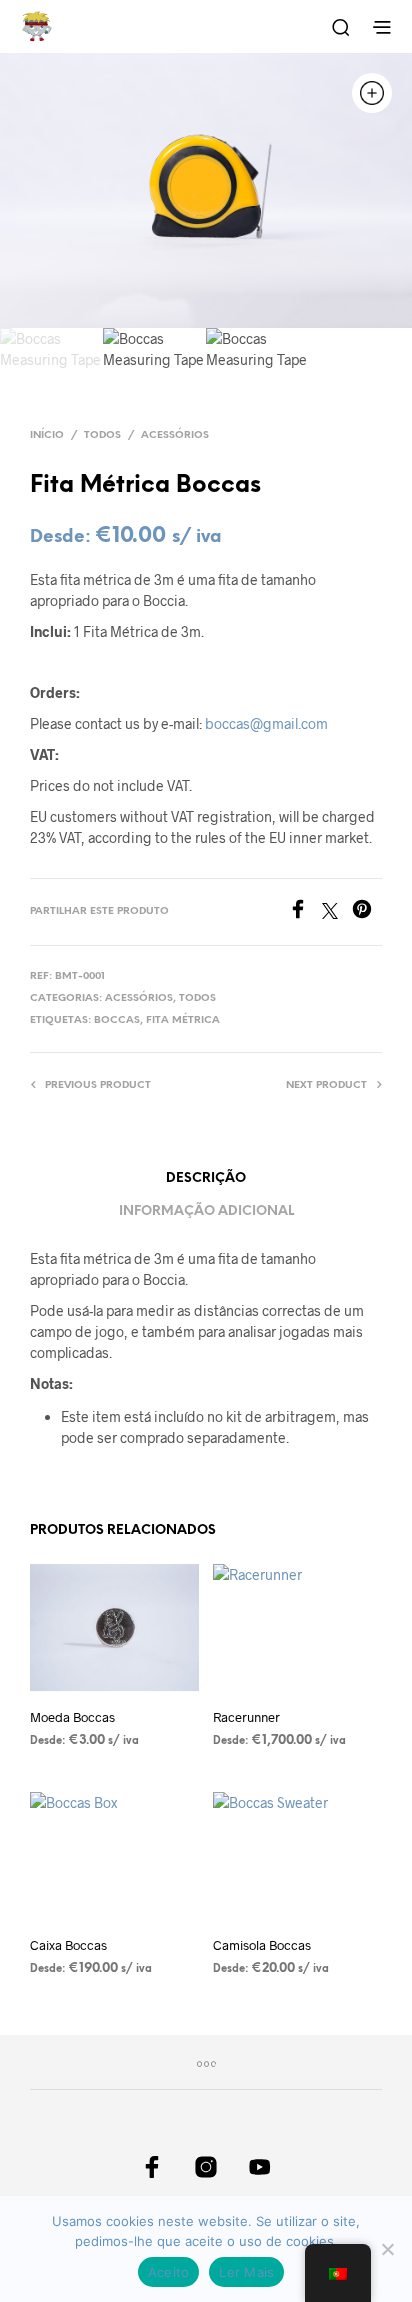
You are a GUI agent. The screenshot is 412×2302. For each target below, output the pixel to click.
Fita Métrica (183, 1020)
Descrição (206, 1178)
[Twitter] (337, 912)
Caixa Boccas (68, 1945)
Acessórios (175, 435)
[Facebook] (305, 912)
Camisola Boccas (262, 1945)
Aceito (169, 2272)
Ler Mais (246, 2272)
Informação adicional (206, 1211)
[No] (387, 2249)
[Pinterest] (367, 912)
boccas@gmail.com (266, 723)
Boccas (117, 1020)
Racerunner (246, 1717)
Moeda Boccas (72, 1717)
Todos (102, 435)
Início (47, 435)
